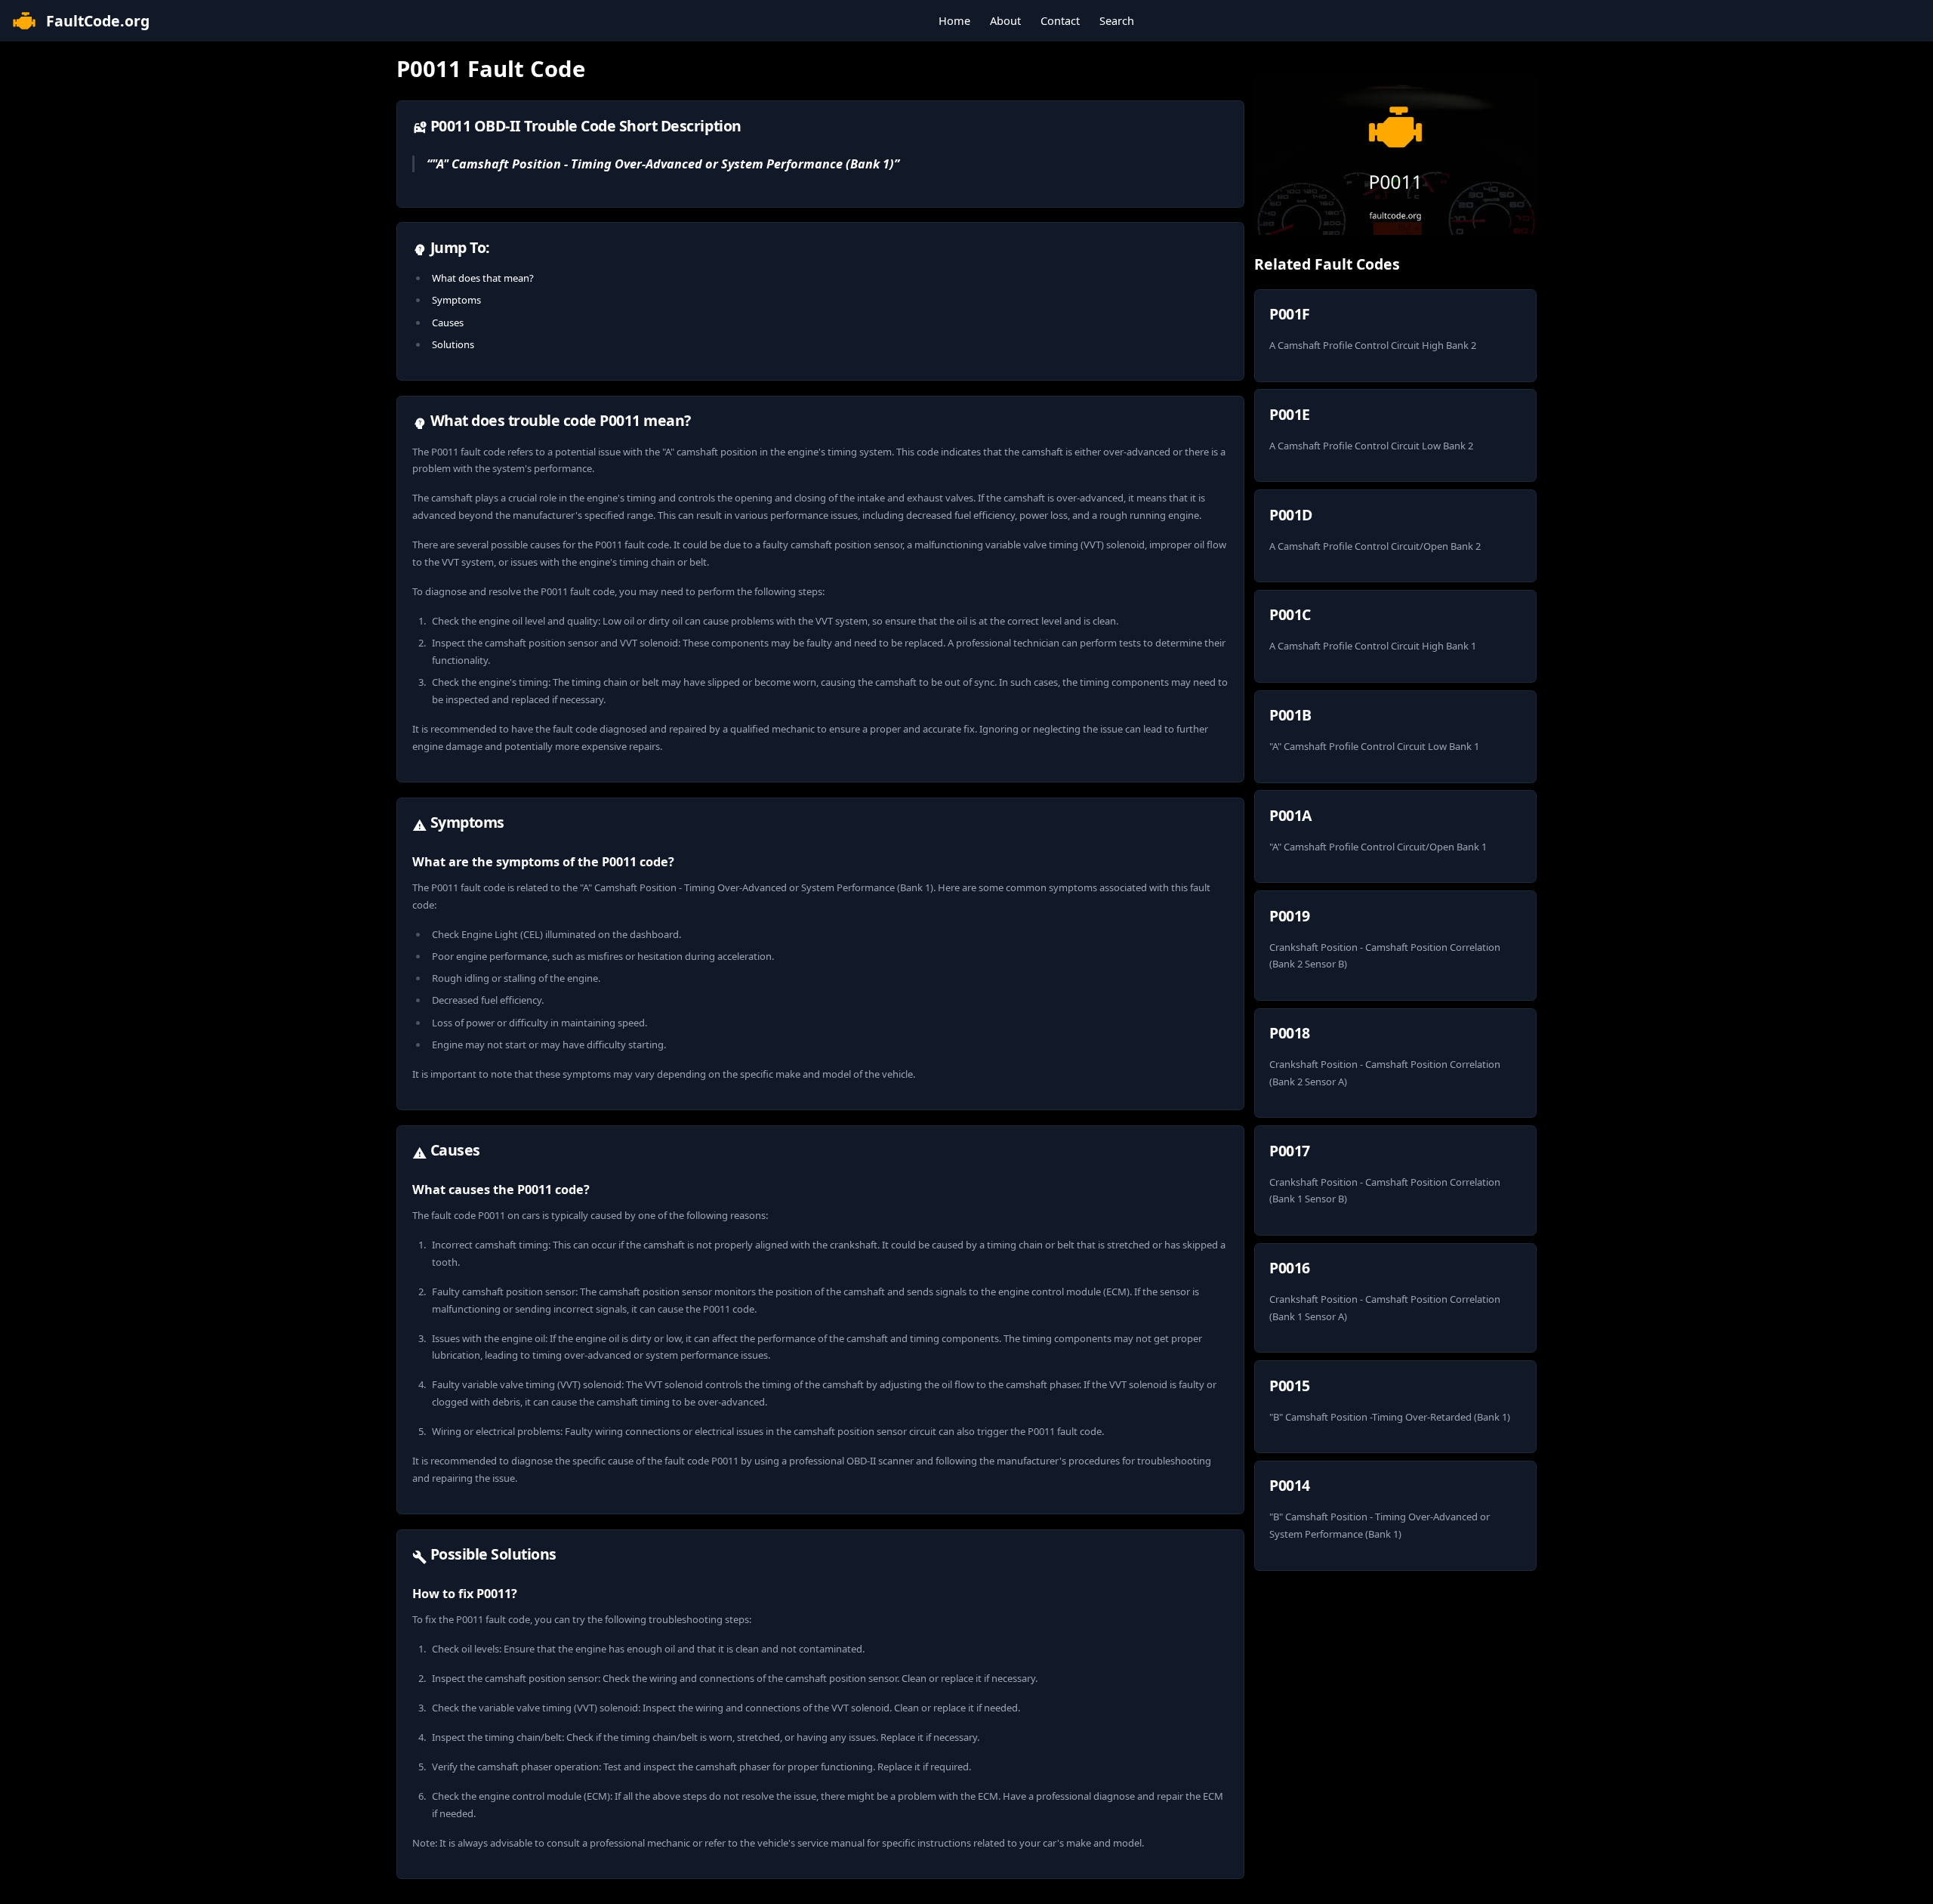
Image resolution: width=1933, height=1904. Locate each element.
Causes (448, 322)
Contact (1060, 20)
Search (1117, 20)
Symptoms (456, 300)
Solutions (453, 344)
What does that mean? (483, 278)
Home (954, 20)
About (1005, 20)
